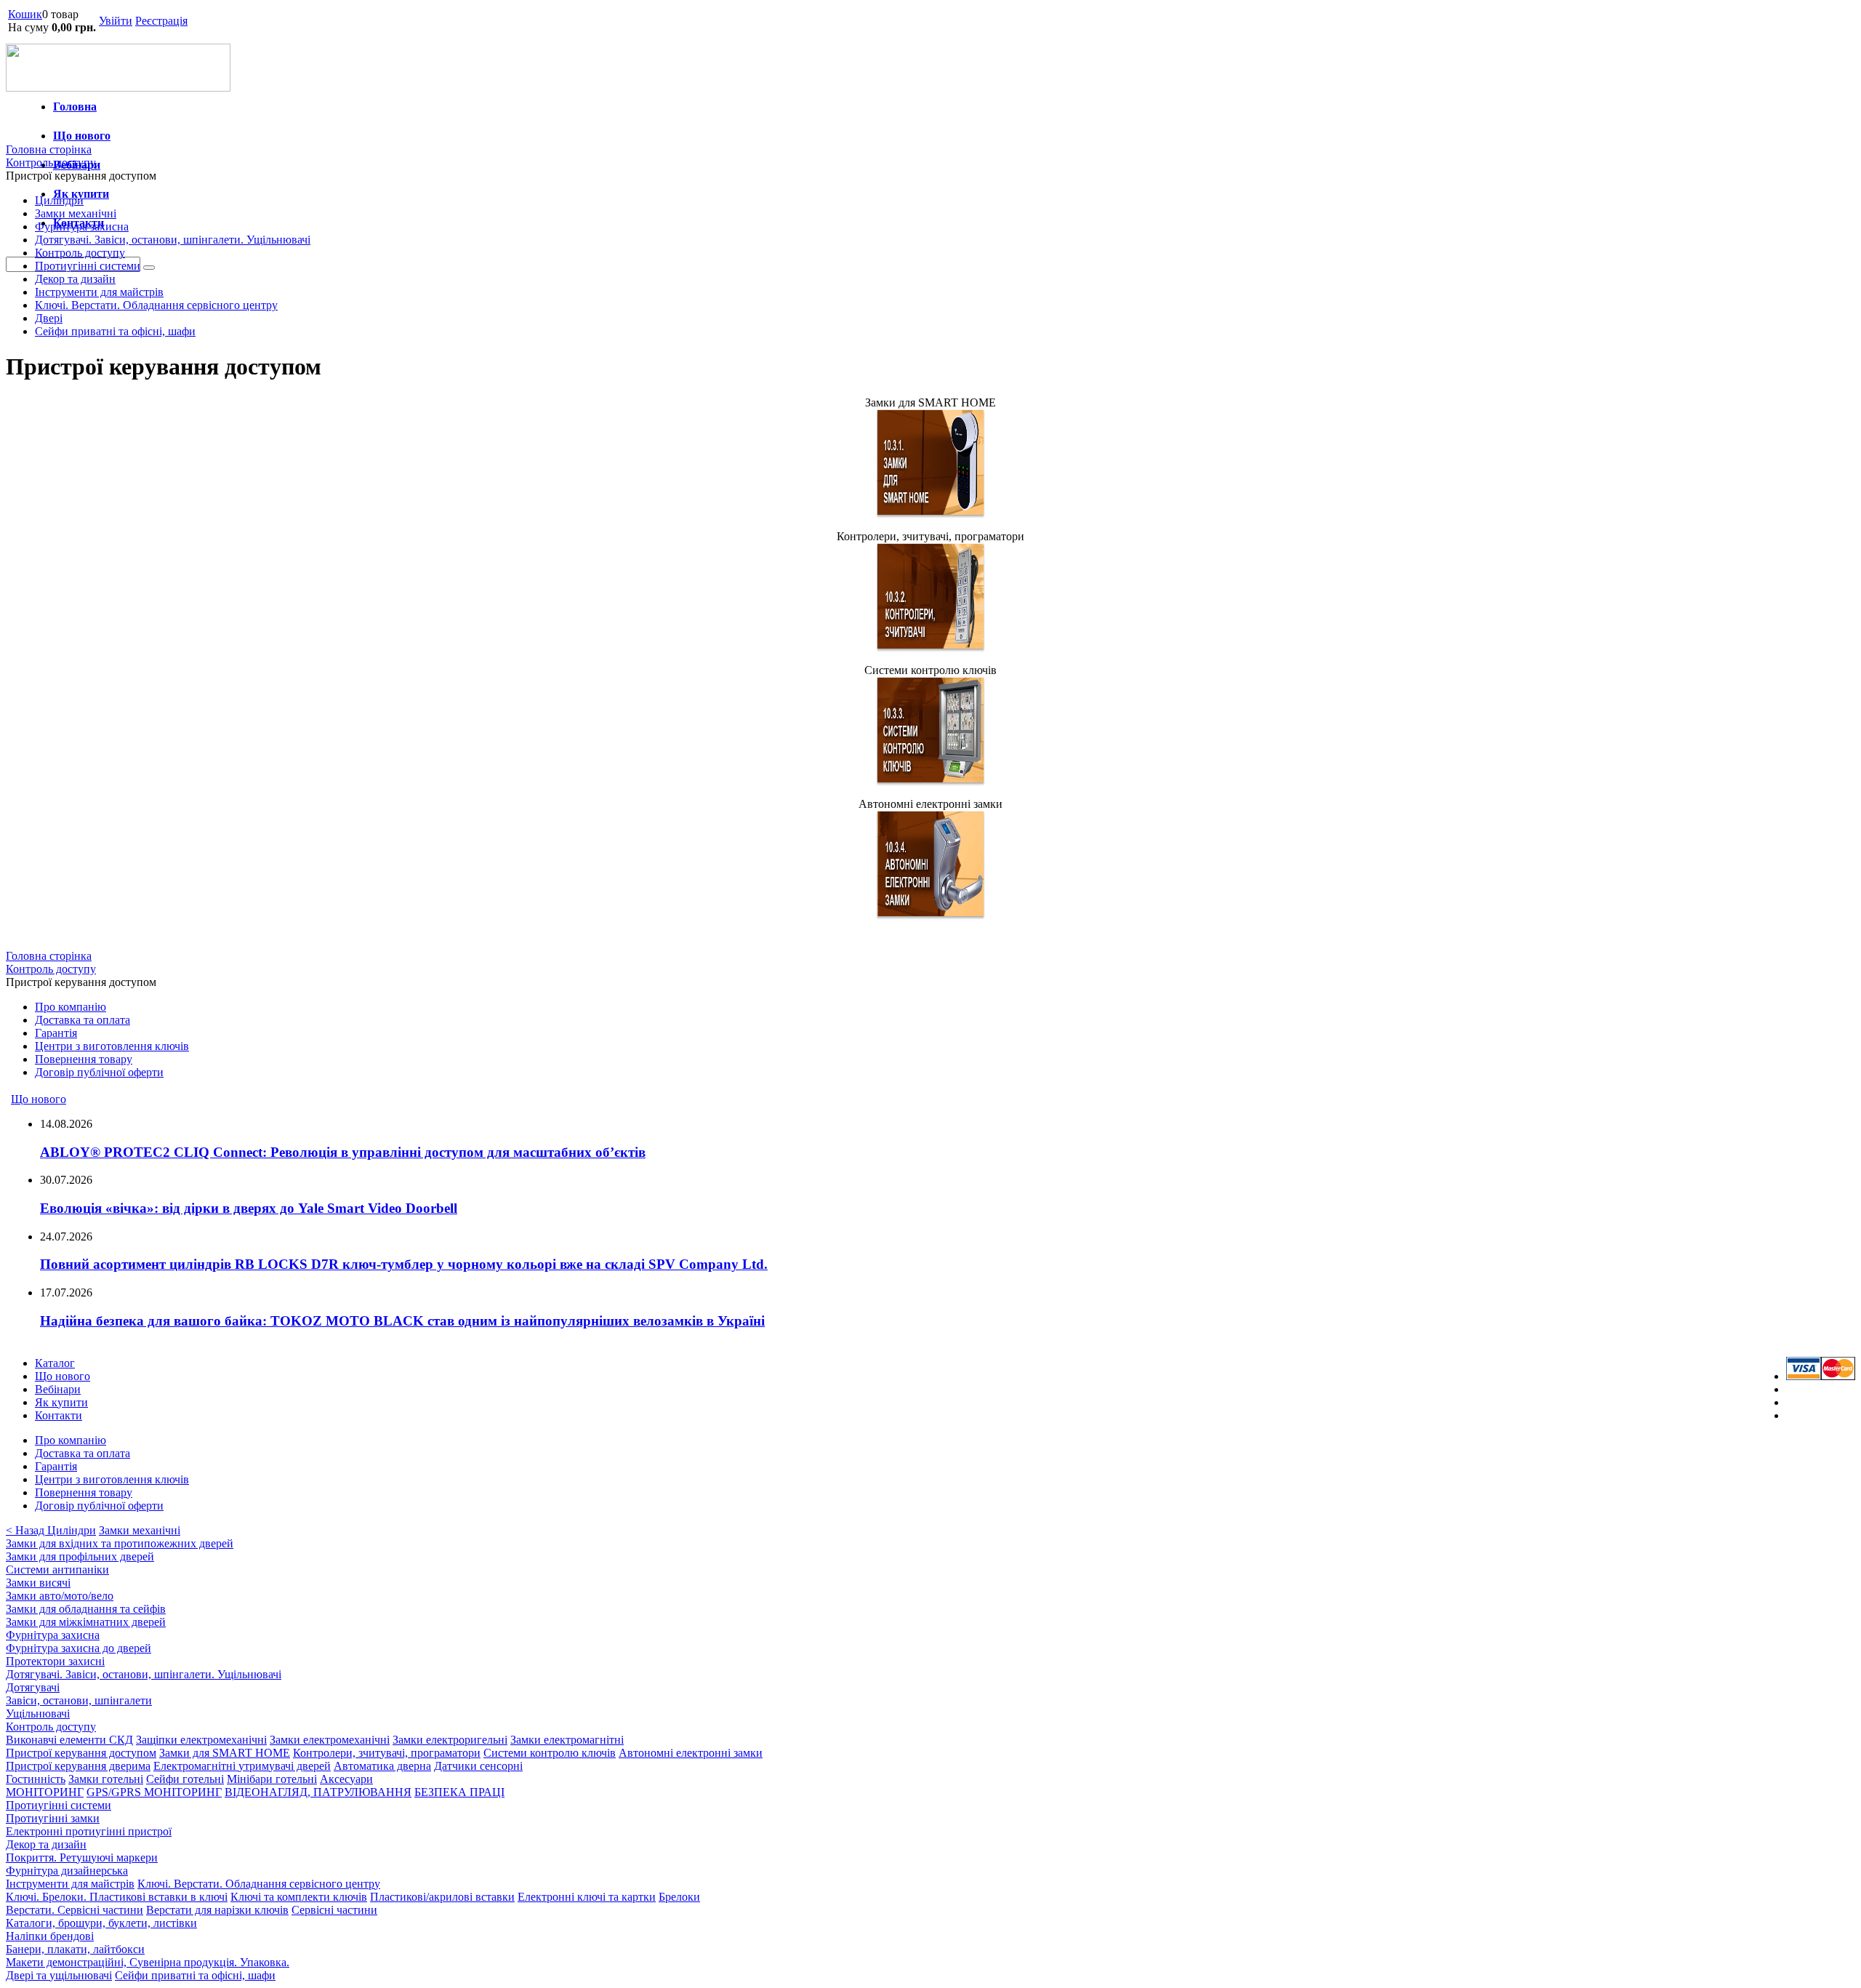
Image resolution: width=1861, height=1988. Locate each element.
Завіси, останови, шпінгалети (79, 1700)
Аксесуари (346, 1779)
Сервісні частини (334, 1910)
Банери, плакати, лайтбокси (75, 1949)
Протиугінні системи (88, 266)
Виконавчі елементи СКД (69, 1740)
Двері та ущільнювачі (59, 1975)
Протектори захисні (55, 1661)
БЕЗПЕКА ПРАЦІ (459, 1792)
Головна (75, 107)
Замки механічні (76, 213)
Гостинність (36, 1779)
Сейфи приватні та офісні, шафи (115, 331)
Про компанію (71, 1007)
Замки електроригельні (450, 1740)
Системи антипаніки (57, 1570)
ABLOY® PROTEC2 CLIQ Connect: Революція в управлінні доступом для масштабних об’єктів (343, 1152)
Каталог (55, 1363)
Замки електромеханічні (330, 1740)
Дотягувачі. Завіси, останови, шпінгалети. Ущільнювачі (173, 240)
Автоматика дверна (382, 1766)
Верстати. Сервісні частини (75, 1910)
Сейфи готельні (185, 1779)
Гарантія (56, 1033)
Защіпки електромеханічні (201, 1740)
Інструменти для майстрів (99, 292)
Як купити (61, 1402)
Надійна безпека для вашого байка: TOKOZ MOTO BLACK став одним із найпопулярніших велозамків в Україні (402, 1321)
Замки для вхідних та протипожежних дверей (120, 1543)
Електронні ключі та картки (587, 1897)
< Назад (27, 1530)
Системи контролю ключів (550, 1753)
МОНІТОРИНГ (45, 1792)
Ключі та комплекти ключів (299, 1897)
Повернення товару (84, 1059)
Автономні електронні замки (691, 1753)
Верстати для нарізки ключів (217, 1910)
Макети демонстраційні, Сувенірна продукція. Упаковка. (148, 1962)
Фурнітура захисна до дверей (79, 1648)
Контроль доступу (80, 253)
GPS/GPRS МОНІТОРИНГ (154, 1792)
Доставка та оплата (83, 1020)
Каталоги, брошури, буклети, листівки (101, 1923)
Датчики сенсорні (478, 1766)
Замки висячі (38, 1583)
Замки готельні (106, 1779)
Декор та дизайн (75, 279)
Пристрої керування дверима (78, 1766)
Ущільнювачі (38, 1714)
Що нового (82, 136)
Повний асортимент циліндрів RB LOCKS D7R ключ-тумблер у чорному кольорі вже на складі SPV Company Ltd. (404, 1264)
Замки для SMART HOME (225, 1753)
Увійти (116, 21)
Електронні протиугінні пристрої (89, 1831)
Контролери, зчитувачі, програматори (387, 1753)
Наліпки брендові (50, 1936)
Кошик (25, 14)
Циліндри (59, 200)
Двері (49, 318)
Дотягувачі (33, 1687)
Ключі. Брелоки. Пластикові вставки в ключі (117, 1897)
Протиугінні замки (53, 1818)
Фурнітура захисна (82, 227)
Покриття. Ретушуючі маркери (82, 1857)
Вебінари (58, 1389)
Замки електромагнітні (567, 1740)
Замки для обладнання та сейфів (86, 1609)
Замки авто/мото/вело (60, 1596)
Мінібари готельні (272, 1779)
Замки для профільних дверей (80, 1556)
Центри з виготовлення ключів (112, 1046)
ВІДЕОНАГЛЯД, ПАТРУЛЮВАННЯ (318, 1792)
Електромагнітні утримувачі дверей (242, 1766)
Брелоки (679, 1897)
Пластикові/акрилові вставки (442, 1897)
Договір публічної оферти (99, 1072)
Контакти (59, 1415)
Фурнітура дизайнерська (67, 1871)
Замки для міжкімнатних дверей (86, 1622)
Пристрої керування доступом (81, 1753)
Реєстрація (161, 21)
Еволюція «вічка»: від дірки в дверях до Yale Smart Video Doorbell (249, 1208)
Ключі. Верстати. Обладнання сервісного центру (156, 305)
